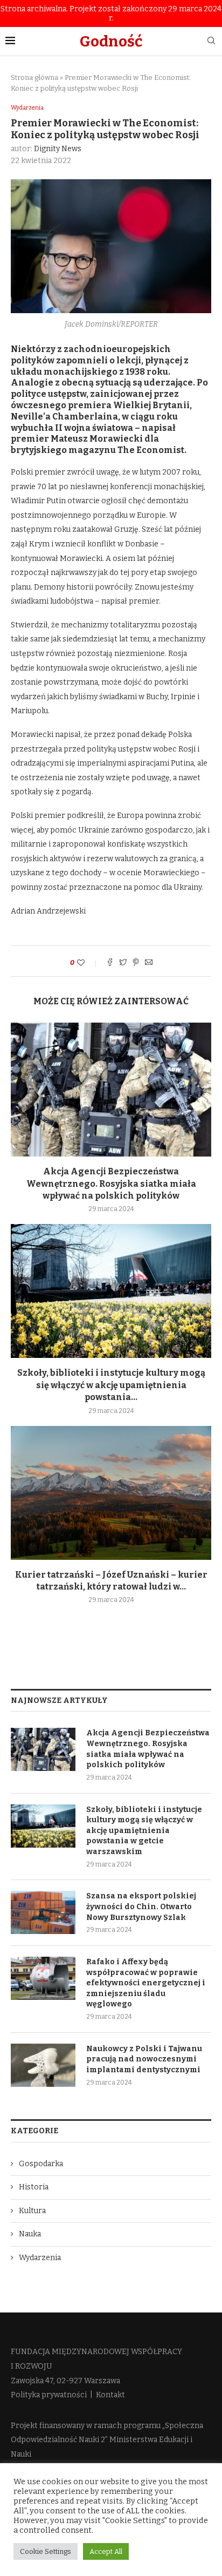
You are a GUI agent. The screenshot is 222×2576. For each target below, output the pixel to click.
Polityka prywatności (49, 2395)
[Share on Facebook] (110, 963)
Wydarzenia (27, 108)
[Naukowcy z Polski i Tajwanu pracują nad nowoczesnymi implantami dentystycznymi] (43, 2065)
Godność (111, 41)
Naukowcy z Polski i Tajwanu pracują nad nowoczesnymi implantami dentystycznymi (144, 2059)
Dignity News (58, 149)
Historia (34, 2187)
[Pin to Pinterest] (136, 963)
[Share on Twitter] (123, 963)
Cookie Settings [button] (46, 2551)
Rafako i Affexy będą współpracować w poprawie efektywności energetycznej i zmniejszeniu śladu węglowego (146, 1983)
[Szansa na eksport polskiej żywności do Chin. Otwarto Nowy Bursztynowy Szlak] (43, 1912)
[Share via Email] (149, 963)
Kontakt (110, 2395)
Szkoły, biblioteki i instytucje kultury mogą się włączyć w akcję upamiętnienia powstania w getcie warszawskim (144, 1831)
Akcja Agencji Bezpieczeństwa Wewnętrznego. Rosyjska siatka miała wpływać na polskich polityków (111, 1184)
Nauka (30, 2234)
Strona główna (34, 77)
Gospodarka (41, 2164)
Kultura (32, 2211)
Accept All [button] (106, 2551)
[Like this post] (88, 963)
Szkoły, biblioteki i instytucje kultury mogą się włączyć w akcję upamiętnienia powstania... (111, 1385)
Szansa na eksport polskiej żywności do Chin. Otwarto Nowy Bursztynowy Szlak (141, 1906)
